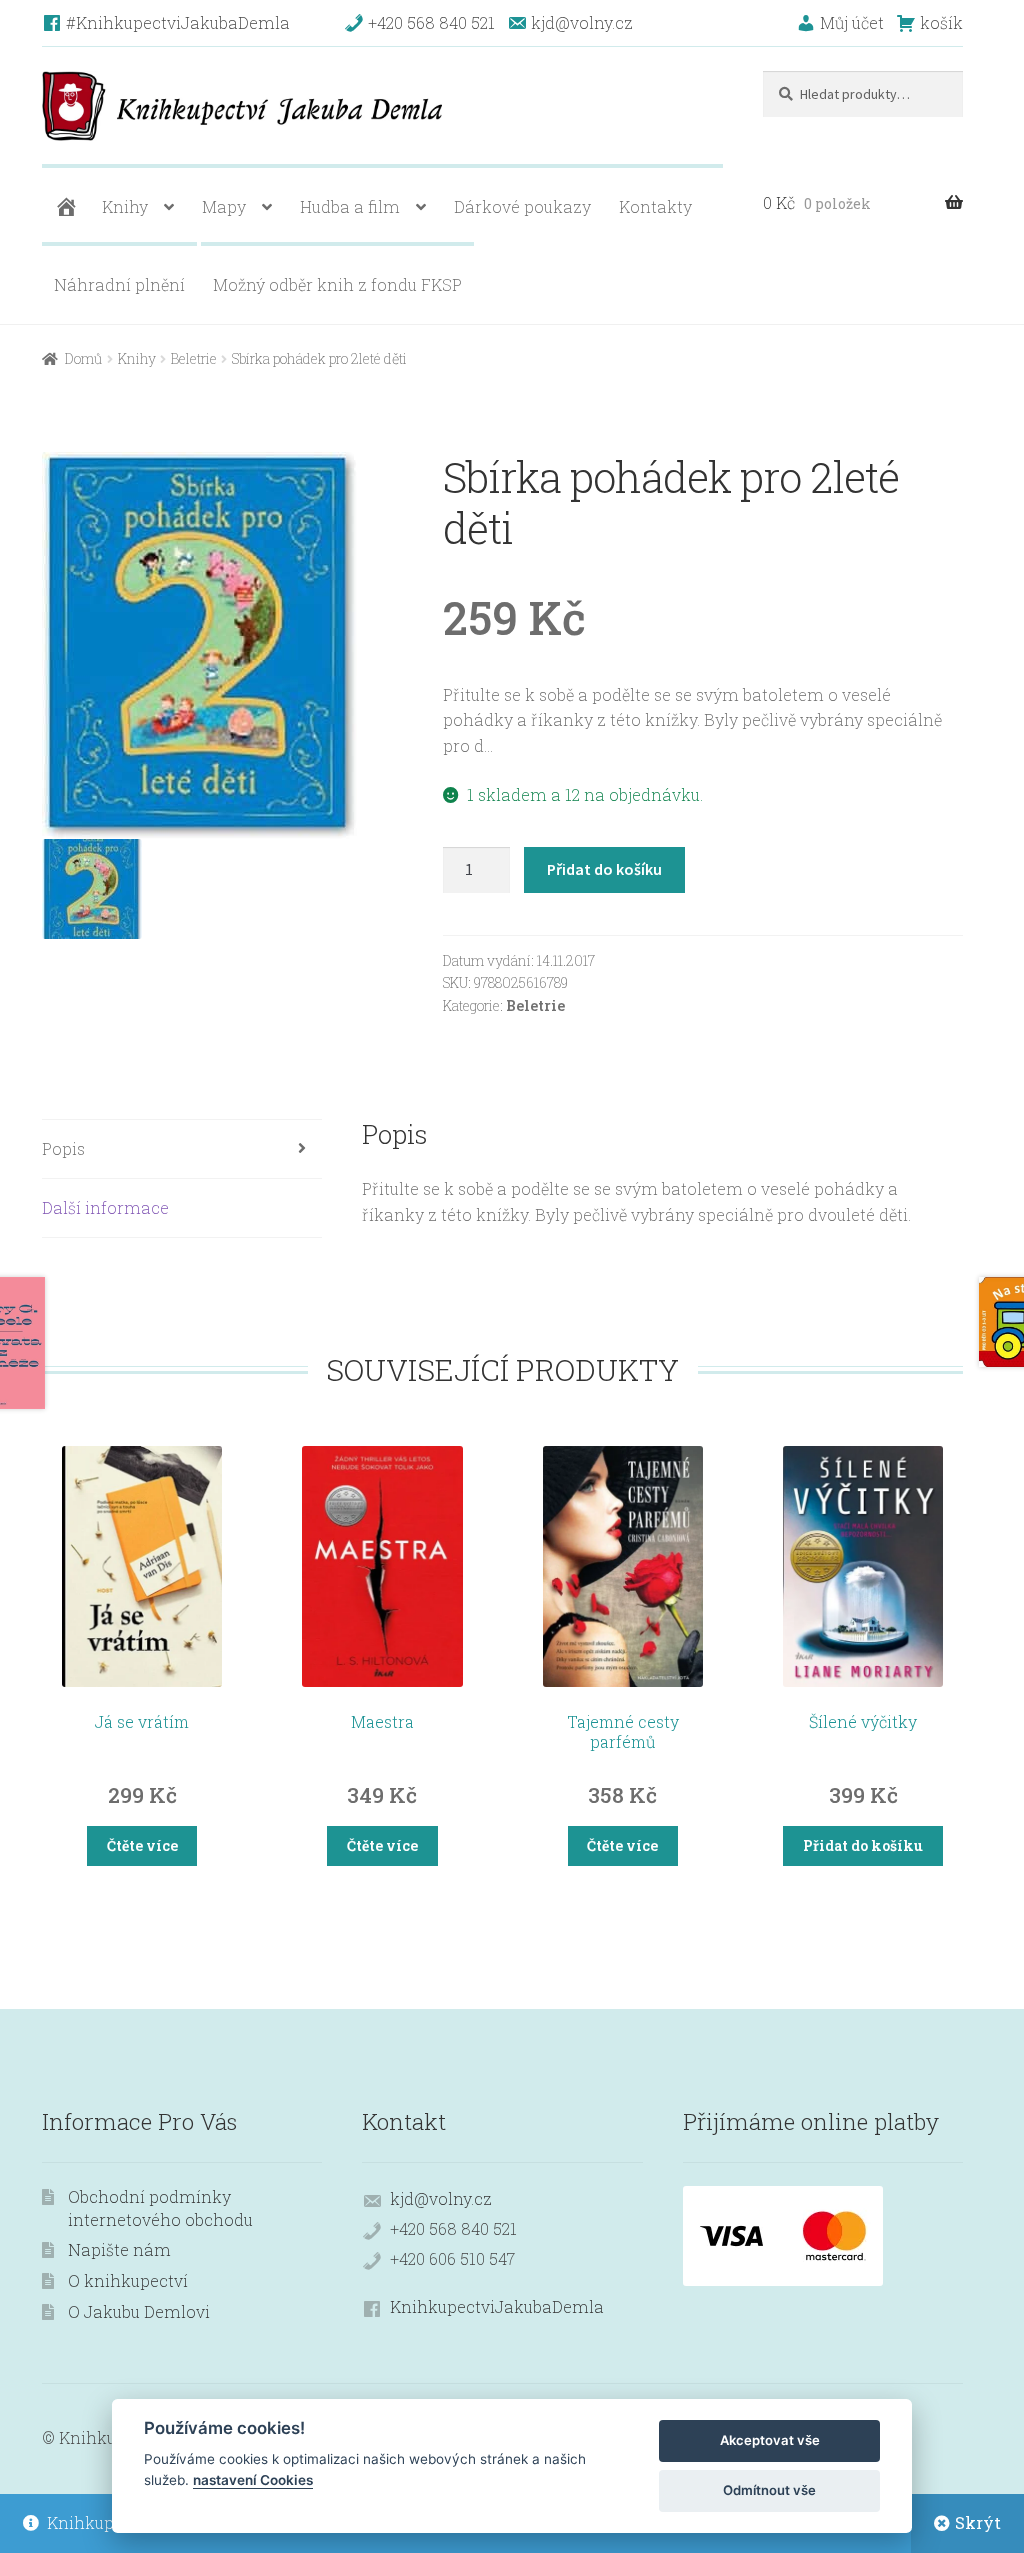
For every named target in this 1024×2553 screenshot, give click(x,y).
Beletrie (194, 358)
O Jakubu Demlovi (139, 2311)
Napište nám (119, 2249)
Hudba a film (350, 206)
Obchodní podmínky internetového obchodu (160, 2208)
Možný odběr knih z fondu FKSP (337, 284)
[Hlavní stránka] (64, 207)
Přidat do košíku (604, 869)
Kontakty (655, 206)
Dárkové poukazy (522, 206)
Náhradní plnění (119, 284)
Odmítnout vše (769, 2490)
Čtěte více (142, 1845)
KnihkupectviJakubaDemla (497, 2306)
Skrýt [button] (978, 2522)
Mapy (224, 206)
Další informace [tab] (105, 1207)
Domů (83, 358)
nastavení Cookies (253, 2480)
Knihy (125, 206)
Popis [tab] (63, 1148)
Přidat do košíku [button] (863, 1845)
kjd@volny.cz (441, 2198)
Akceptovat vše (770, 2440)
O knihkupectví (128, 2280)
